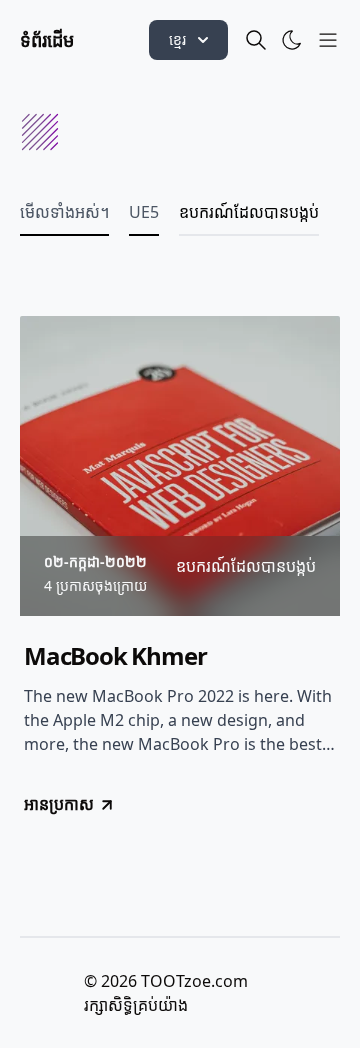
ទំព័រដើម (47, 40)
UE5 (144, 212)
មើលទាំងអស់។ (64, 212)
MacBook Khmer (115, 656)
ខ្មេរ (177, 39)
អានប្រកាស (59, 804)
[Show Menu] (328, 40)
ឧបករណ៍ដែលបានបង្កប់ (249, 212)
